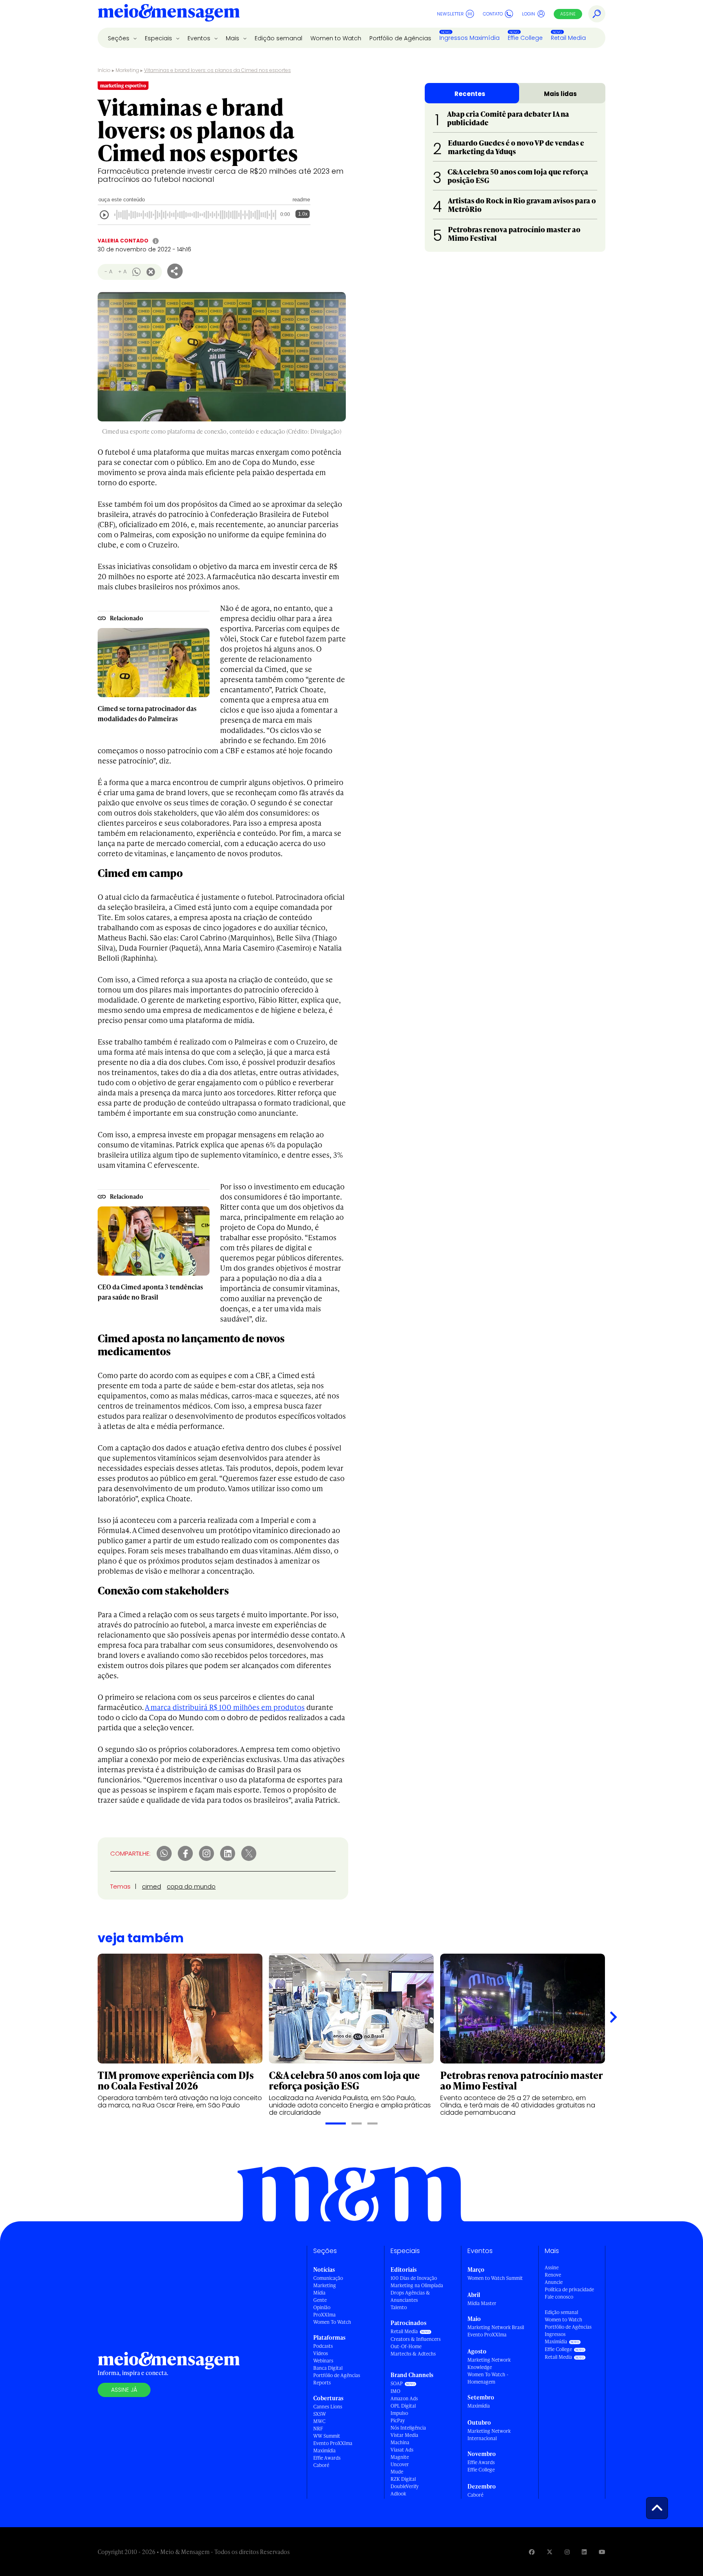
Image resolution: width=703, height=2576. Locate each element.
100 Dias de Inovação (414, 2278)
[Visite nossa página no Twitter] (550, 2552)
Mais (233, 38)
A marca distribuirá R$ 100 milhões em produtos (225, 1707)
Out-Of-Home (406, 2346)
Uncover (400, 2464)
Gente (320, 2300)
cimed (152, 1886)
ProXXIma (324, 2315)
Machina (400, 2442)
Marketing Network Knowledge (489, 2363)
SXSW (320, 2414)
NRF (318, 2429)
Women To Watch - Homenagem (488, 2378)
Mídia (319, 2293)
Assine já (124, 2390)
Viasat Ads (402, 2450)
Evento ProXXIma (333, 2443)
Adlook (398, 2494)
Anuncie (554, 2282)
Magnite (400, 2457)
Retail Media (568, 38)
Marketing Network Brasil (496, 2327)
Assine (568, 14)
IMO (395, 2391)
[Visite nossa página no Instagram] (567, 2552)
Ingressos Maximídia (469, 38)
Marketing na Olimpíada (417, 2285)
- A (108, 272)
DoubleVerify (405, 2486)
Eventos (200, 38)
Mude (397, 2472)
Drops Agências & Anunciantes (410, 2296)
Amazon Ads (404, 2398)
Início (104, 70)
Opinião (322, 2307)
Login (528, 14)
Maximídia (324, 2451)
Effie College (525, 38)
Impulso (399, 2413)
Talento (399, 2307)
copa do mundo (191, 1886)
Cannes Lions (328, 2407)
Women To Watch (332, 2322)
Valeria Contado (123, 241)
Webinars (323, 2361)
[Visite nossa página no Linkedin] (584, 2552)
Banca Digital (328, 2368)
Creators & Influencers (416, 2339)
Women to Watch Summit (495, 2278)
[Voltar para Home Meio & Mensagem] (169, 14)
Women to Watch (336, 38)
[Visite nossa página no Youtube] (602, 2552)
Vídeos (321, 2353)
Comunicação (328, 2278)
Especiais (159, 38)
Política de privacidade (569, 2289)
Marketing (127, 70)
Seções (119, 38)
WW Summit (327, 2436)
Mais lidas (560, 94)
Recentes (470, 94)
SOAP (397, 2383)
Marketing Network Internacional (489, 2435)
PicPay (398, 2420)
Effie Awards (327, 2458)
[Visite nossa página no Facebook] (532, 2552)
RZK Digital (403, 2479)
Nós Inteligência (408, 2428)
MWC (319, 2421)
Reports (322, 2383)
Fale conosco (559, 2297)
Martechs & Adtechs (413, 2354)
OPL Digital (403, 2406)
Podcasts (323, 2346)
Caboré (321, 2465)
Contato (493, 14)
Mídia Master (482, 2303)
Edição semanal (278, 38)
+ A (122, 272)
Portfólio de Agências (400, 38)
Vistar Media (404, 2435)
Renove (553, 2275)
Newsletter (450, 14)
